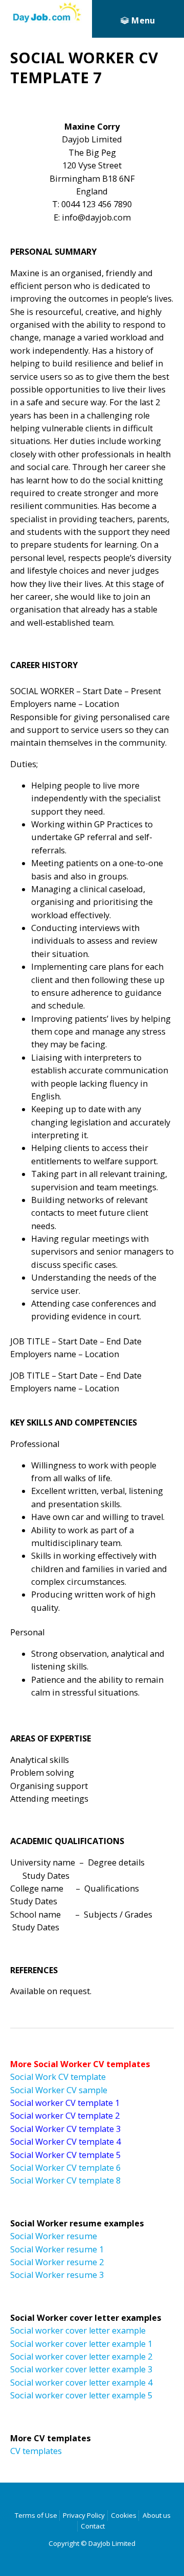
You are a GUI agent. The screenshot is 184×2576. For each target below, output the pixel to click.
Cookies (124, 2515)
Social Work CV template (58, 2077)
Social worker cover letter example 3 (81, 2369)
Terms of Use (36, 2515)
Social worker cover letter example (78, 2330)
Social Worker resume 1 (57, 2249)
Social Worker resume (54, 2236)
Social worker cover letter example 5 (81, 2395)
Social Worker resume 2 (57, 2262)
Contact (93, 2526)
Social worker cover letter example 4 (81, 2383)
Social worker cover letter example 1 (81, 2344)
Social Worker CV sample (59, 2090)
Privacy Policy (84, 2515)
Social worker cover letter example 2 (81, 2357)
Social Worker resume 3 (57, 2275)
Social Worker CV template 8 (65, 2180)
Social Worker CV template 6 (65, 2168)
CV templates (36, 2451)
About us (157, 2515)
